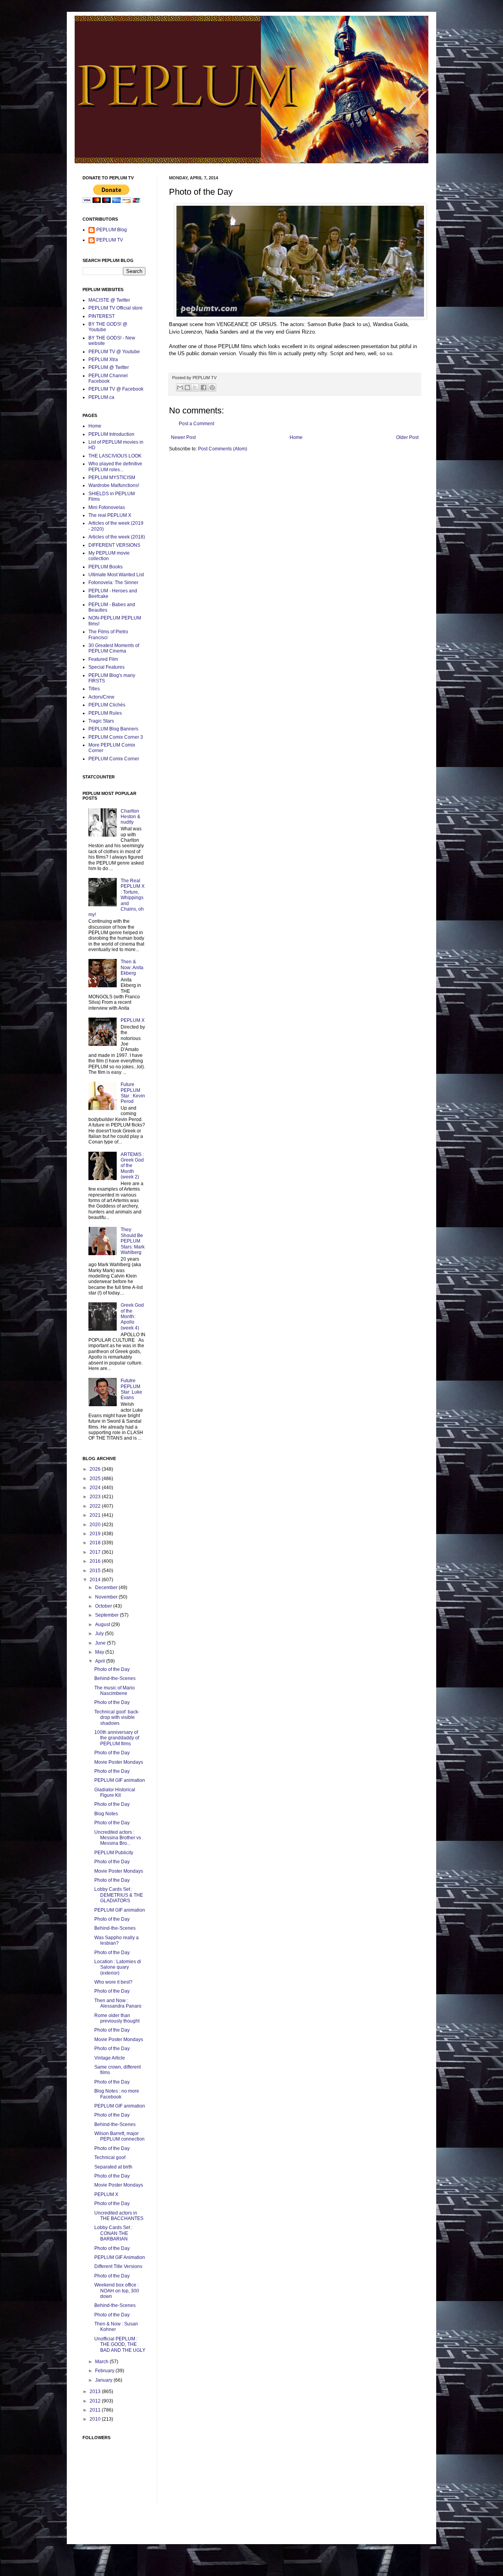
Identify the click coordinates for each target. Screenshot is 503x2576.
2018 (96, 1543)
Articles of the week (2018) (117, 537)
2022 (96, 1506)
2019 (96, 1534)
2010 (96, 2419)
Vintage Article (110, 2058)
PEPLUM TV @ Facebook (116, 389)
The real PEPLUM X (110, 515)
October (104, 1606)
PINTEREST (102, 316)
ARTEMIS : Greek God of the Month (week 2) (132, 1166)
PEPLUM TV (110, 240)
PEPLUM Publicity (114, 1853)
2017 (96, 1552)
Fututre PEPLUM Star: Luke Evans (131, 1389)
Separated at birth (113, 2167)
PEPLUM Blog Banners (113, 729)
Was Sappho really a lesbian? (117, 1940)
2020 (96, 1525)
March (102, 2362)
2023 (96, 1497)
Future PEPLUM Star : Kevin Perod (133, 1093)
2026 (96, 1469)
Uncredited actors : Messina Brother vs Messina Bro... (118, 1838)
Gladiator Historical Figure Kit (115, 1792)
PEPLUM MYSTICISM (112, 478)
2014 (96, 1580)
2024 (96, 1488)
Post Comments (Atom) (223, 449)
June (101, 1643)
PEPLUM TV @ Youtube (114, 352)
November (107, 1597)
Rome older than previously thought (117, 2018)
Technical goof (110, 2157)
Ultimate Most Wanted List (116, 575)
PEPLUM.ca (101, 397)
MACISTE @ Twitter (109, 300)
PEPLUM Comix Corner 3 (116, 737)
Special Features (106, 667)
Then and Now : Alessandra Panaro (118, 2003)
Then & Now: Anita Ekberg (132, 967)
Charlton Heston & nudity (130, 817)
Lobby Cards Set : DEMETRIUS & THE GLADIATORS (119, 1895)
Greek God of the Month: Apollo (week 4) (132, 1317)
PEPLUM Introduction (111, 434)
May (100, 1652)
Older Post (407, 437)
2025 (96, 1479)
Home (296, 437)
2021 (96, 1515)
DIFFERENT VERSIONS (114, 545)
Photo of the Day (112, 1669)
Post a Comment (196, 424)
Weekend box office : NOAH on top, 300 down (117, 2291)
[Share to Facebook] (204, 387)
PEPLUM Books (106, 567)
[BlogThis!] (187, 387)
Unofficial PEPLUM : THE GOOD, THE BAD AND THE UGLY (120, 2345)
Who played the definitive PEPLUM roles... (115, 467)
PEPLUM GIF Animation (120, 2257)
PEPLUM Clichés (107, 705)
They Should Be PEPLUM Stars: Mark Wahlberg (133, 1241)
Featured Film (103, 659)
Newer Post (183, 437)
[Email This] (180, 387)
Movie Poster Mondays (119, 1762)
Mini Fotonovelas (107, 507)
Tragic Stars (101, 721)
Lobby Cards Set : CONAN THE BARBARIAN (113, 2233)
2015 (96, 1571)
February (105, 2371)
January (104, 2380)
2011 (96, 2410)
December (107, 1588)
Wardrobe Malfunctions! (114, 485)
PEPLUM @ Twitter (109, 367)
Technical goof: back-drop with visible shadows (117, 1718)
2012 (96, 2401)
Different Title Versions (118, 2266)
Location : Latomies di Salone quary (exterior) (118, 1967)
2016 (96, 1561)
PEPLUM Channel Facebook (108, 378)
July (100, 1634)
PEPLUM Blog (112, 230)
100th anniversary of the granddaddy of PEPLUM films (117, 1738)
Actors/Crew (101, 697)
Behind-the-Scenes (115, 1678)
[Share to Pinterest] (212, 387)
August (103, 1625)
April (101, 1661)
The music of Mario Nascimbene (115, 1691)
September (107, 1615)
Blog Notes (106, 1814)
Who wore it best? (113, 1982)
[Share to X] (195, 387)
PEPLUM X (133, 1020)
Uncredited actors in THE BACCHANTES (119, 2216)
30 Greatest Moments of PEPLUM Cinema (114, 648)
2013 (96, 2392)
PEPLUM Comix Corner (114, 759)
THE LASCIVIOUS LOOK (115, 456)
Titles (94, 689)
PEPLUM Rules (105, 713)
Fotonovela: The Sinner (113, 583)
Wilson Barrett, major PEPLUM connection (119, 2136)
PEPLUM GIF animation (120, 1780)
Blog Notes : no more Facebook (117, 2094)
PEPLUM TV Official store (116, 308)
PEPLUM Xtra (103, 360)
